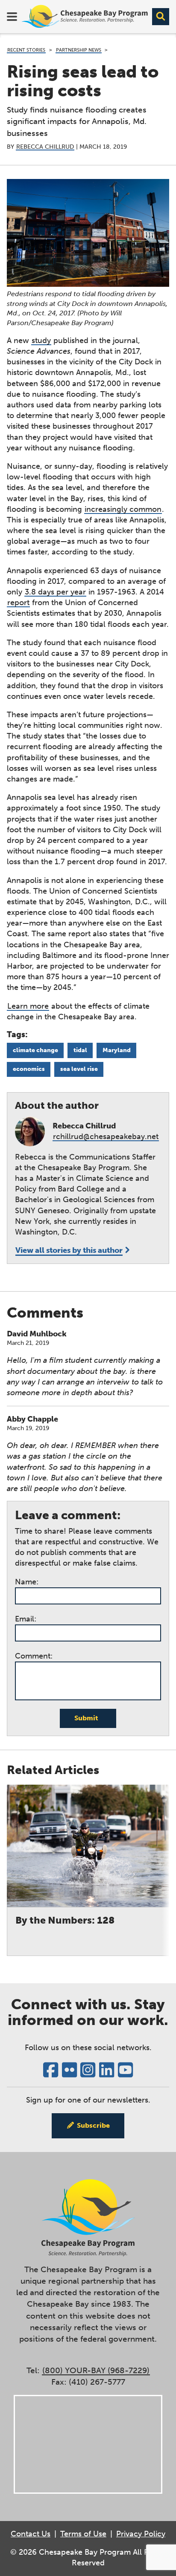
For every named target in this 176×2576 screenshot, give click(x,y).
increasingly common (123, 509)
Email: (26, 1619)
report (18, 603)
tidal (80, 1050)
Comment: (34, 1656)
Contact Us (31, 2534)
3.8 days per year (55, 592)
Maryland (117, 1050)
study (41, 340)
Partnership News (79, 50)
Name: (27, 1582)
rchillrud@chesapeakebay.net (106, 1137)
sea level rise (79, 1069)
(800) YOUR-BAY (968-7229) (96, 2370)
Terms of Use (83, 2534)
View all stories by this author (69, 1250)
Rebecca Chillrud (45, 147)
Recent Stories (26, 50)
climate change (35, 1050)
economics (29, 1069)
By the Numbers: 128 (65, 1920)
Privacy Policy (141, 2534)
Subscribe (93, 2125)
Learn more (28, 1006)
